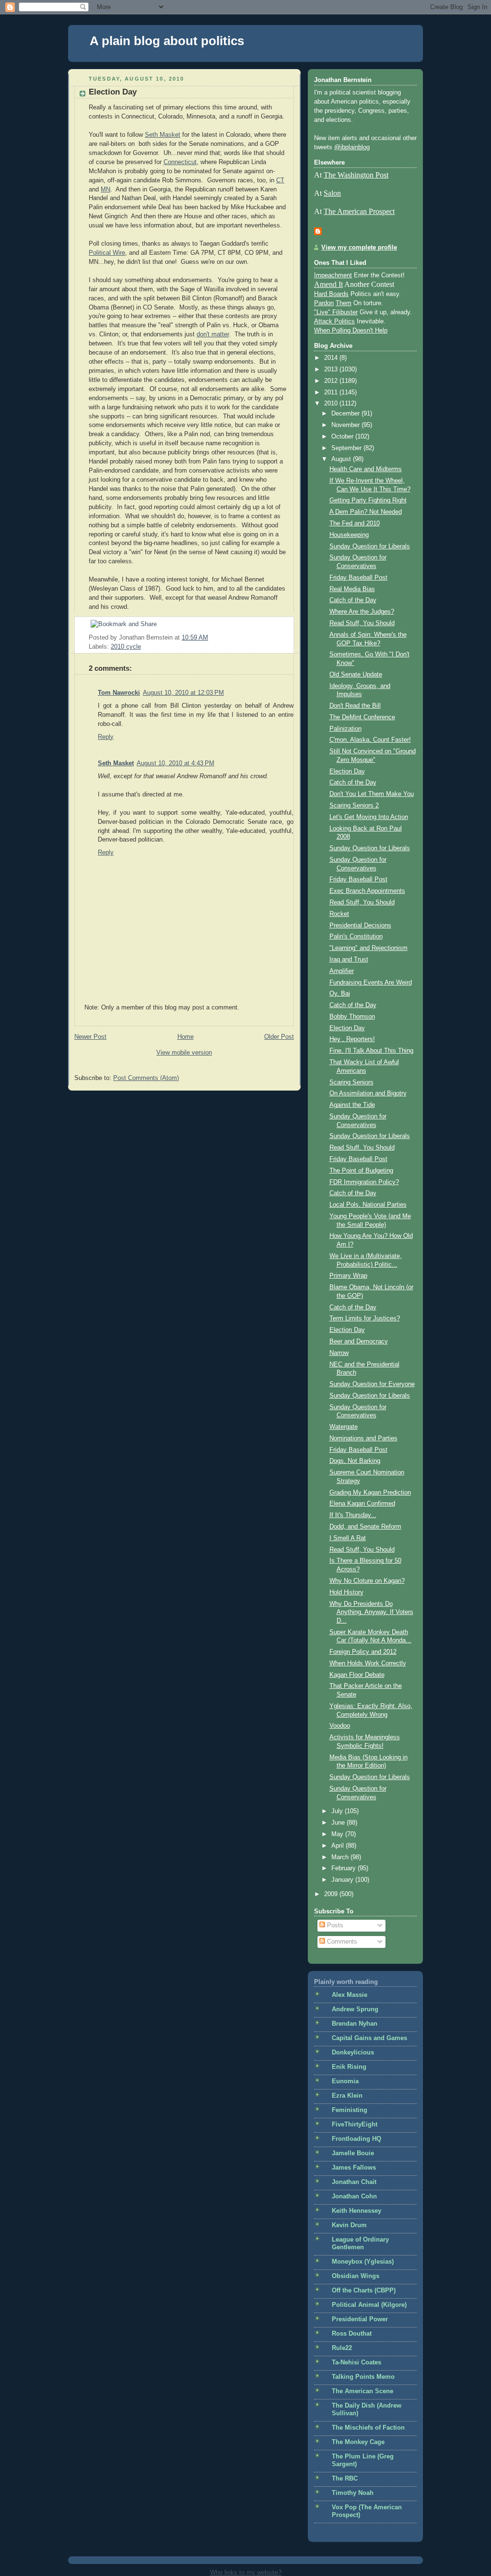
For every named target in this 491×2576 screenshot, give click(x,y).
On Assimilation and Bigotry (368, 1093)
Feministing (350, 2110)
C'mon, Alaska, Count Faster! (370, 740)
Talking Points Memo (363, 2377)
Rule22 (342, 2348)
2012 (332, 381)
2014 (332, 358)
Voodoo (340, 1726)
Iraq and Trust (349, 960)
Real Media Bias (352, 589)
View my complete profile (359, 248)
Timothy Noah (353, 2493)
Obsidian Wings (356, 2276)
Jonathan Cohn (354, 2196)
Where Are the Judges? (362, 612)
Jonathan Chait (354, 2182)
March (341, 1857)
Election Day (113, 92)
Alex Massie (350, 1995)
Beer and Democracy (359, 1341)
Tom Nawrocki (119, 693)
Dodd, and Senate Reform (365, 1527)
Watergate (344, 1427)
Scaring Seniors (351, 1082)
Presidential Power (360, 2319)
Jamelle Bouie (353, 2153)
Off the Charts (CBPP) (364, 2291)
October (343, 437)
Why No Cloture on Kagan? (367, 1581)
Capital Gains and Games (369, 2038)
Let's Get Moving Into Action (369, 817)
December (346, 414)
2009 (332, 1894)
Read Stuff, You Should (362, 623)
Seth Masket (163, 135)
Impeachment (333, 275)
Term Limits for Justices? (365, 1318)
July (338, 1811)
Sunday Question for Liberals (370, 546)
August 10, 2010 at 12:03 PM (183, 693)
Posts (334, 1925)
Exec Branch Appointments (367, 891)
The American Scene (362, 2391)
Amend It (328, 284)
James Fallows (354, 2168)
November (346, 425)
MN (105, 190)
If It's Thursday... (353, 1515)
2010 (332, 404)
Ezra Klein (347, 2096)
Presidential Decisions (360, 926)
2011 (332, 392)
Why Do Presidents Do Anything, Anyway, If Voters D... (371, 1612)
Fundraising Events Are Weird (371, 983)
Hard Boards (331, 294)
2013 (332, 369)
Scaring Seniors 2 (354, 806)
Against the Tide (352, 1105)
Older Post (279, 1037)
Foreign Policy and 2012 (363, 1652)
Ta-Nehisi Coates (357, 2362)
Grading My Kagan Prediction (370, 1493)
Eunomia (345, 2081)
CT (280, 180)
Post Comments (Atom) (146, 1078)
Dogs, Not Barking (355, 1461)
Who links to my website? (246, 2572)
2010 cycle (126, 647)
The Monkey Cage (358, 2442)
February (345, 1868)
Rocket (339, 914)
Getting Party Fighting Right (368, 500)
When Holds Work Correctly (368, 1663)
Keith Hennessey (357, 2211)
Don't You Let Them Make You (372, 794)
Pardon (324, 303)
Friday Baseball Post (358, 578)
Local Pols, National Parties (368, 1205)
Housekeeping (349, 535)
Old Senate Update (356, 675)
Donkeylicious (353, 2053)
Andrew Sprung (355, 2009)
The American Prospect (359, 211)
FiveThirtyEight (355, 2125)
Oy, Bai (340, 994)
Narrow (339, 1353)
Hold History (346, 1592)
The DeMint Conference (362, 717)
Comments (341, 1942)
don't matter (213, 334)
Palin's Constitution (356, 937)
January (343, 1880)
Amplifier (342, 971)
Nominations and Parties (363, 1438)
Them (344, 303)
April (339, 1846)
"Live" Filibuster (336, 312)
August (342, 459)
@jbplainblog (352, 147)
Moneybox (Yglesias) (363, 2262)
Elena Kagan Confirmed (362, 1504)
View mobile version (184, 1053)
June (339, 1823)
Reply (106, 737)
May (338, 1834)
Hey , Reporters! (352, 1039)
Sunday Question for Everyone (372, 1384)
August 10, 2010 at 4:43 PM (175, 763)
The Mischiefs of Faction (368, 2428)
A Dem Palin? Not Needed (366, 512)
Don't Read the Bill (355, 706)
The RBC (345, 2479)
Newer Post (90, 1037)
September (347, 448)
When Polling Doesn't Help (351, 331)
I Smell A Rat (348, 1538)
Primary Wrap (348, 1276)
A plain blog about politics (167, 41)
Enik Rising (349, 2067)
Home (186, 1037)
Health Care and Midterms (366, 469)
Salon (332, 193)
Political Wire (107, 253)
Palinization (345, 729)
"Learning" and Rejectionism (368, 948)
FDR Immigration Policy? (364, 1182)
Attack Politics (334, 321)
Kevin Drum (349, 2225)
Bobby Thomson (352, 1017)
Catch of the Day (353, 600)
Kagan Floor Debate (357, 1675)
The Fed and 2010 (355, 523)
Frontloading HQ (357, 2139)
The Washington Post (356, 175)
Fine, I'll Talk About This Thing (371, 1051)
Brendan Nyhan (355, 2024)
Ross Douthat (352, 2334)
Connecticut (180, 162)
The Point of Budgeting (361, 1171)
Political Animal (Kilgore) (369, 2305)
